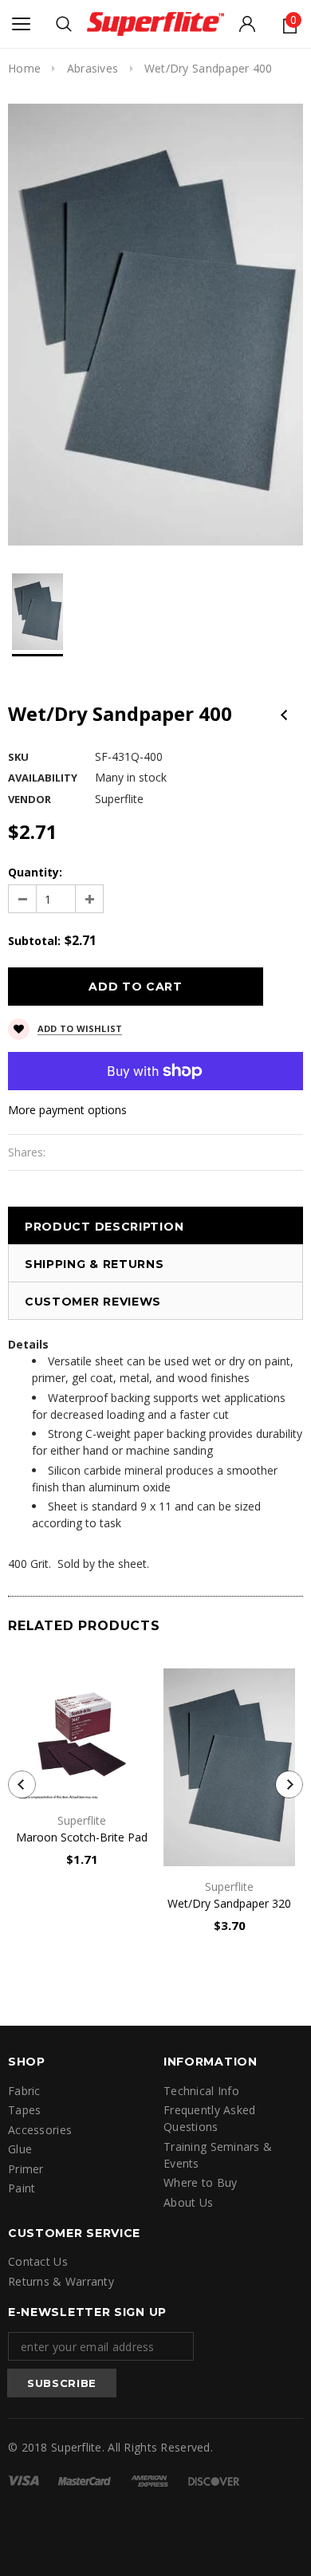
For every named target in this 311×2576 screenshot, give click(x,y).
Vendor (30, 799)
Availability (43, 778)
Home (24, 68)
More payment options (67, 1110)
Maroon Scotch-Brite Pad (82, 1837)
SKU (18, 757)
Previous (284, 715)
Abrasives (93, 68)
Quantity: (35, 872)
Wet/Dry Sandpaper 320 (229, 1903)
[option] (155, 325)
